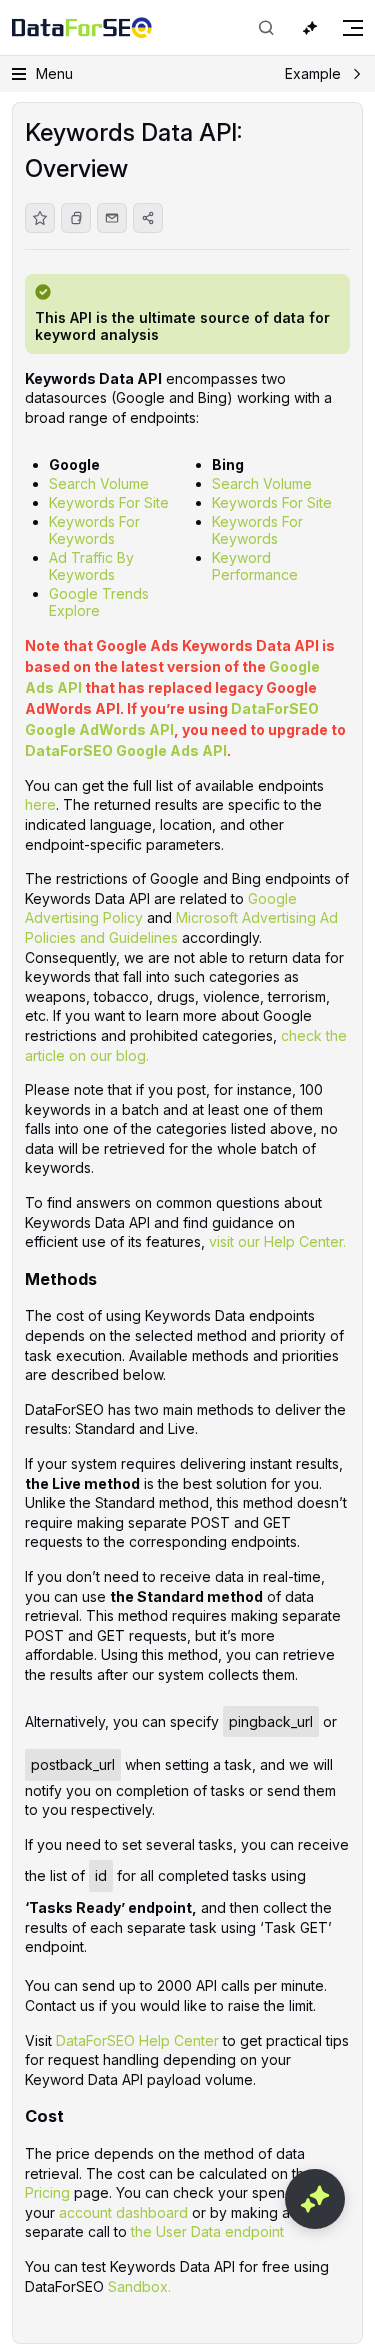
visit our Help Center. (277, 1241)
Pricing (47, 2192)
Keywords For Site (109, 502)
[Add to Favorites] (40, 218)
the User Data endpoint (207, 2231)
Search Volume (99, 483)
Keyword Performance (255, 566)
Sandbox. (139, 2286)
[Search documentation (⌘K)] (266, 28)
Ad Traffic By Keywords (91, 566)
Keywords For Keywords (94, 530)
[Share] (148, 218)
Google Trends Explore (99, 602)
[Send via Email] (112, 218)
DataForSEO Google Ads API (126, 750)
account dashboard (123, 2212)
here (40, 804)
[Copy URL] (76, 218)
